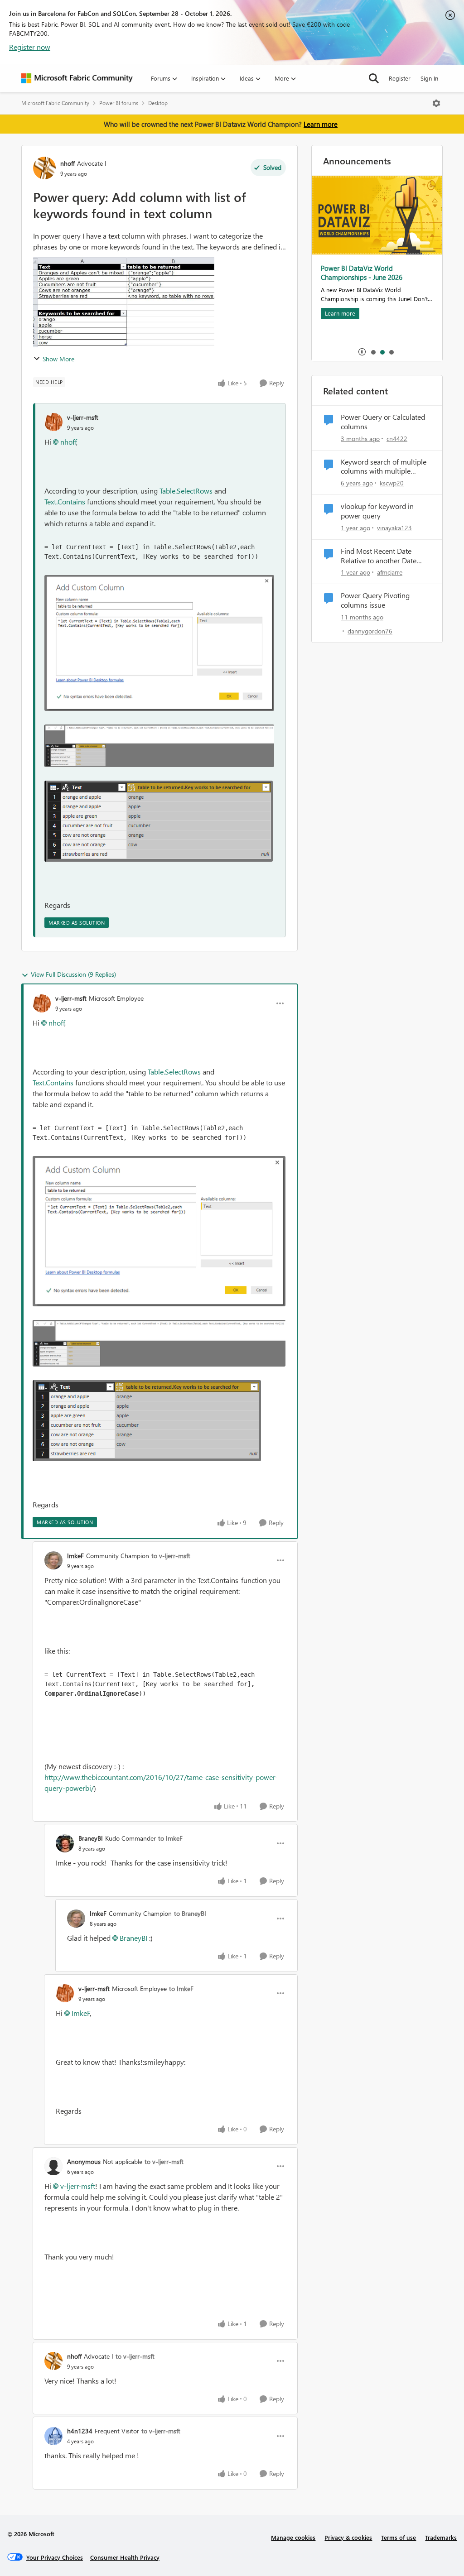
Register (400, 78)
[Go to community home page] (77, 78)
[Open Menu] (436, 103)
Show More (58, 359)
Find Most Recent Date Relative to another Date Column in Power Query (379, 556)
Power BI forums (119, 103)
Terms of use (399, 2537)
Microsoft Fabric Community (55, 103)
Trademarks (441, 2537)
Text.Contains (65, 501)
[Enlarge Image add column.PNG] (159, 643)
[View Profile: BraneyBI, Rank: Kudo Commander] (65, 1843)
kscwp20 (392, 483)
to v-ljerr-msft (171, 1556)
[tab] (373, 352)
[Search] (374, 78)
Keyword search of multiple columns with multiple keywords (384, 467)
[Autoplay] (362, 352)
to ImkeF (170, 1838)
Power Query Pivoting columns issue (375, 600)
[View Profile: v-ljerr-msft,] (53, 422)
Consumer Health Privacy (125, 2557)
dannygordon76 (370, 631)
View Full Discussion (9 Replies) (73, 974)
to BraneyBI (190, 1913)
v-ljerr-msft (83, 417)
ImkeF (75, 1556)
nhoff (68, 163)
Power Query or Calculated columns (383, 422)
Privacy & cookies (348, 2537)
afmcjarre (390, 572)
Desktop (158, 103)
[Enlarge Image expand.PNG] (159, 821)
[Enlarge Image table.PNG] (159, 746)
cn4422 (397, 439)
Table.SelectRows (186, 491)
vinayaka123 (394, 528)
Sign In (429, 78)
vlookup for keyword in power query (377, 511)
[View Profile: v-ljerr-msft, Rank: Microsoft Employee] (42, 1003)
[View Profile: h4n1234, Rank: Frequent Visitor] (53, 2436)
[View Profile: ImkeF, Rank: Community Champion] (53, 1560)
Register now (30, 47)
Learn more (321, 124)
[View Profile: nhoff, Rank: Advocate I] (44, 168)
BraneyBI (91, 1838)
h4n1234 (80, 2431)
